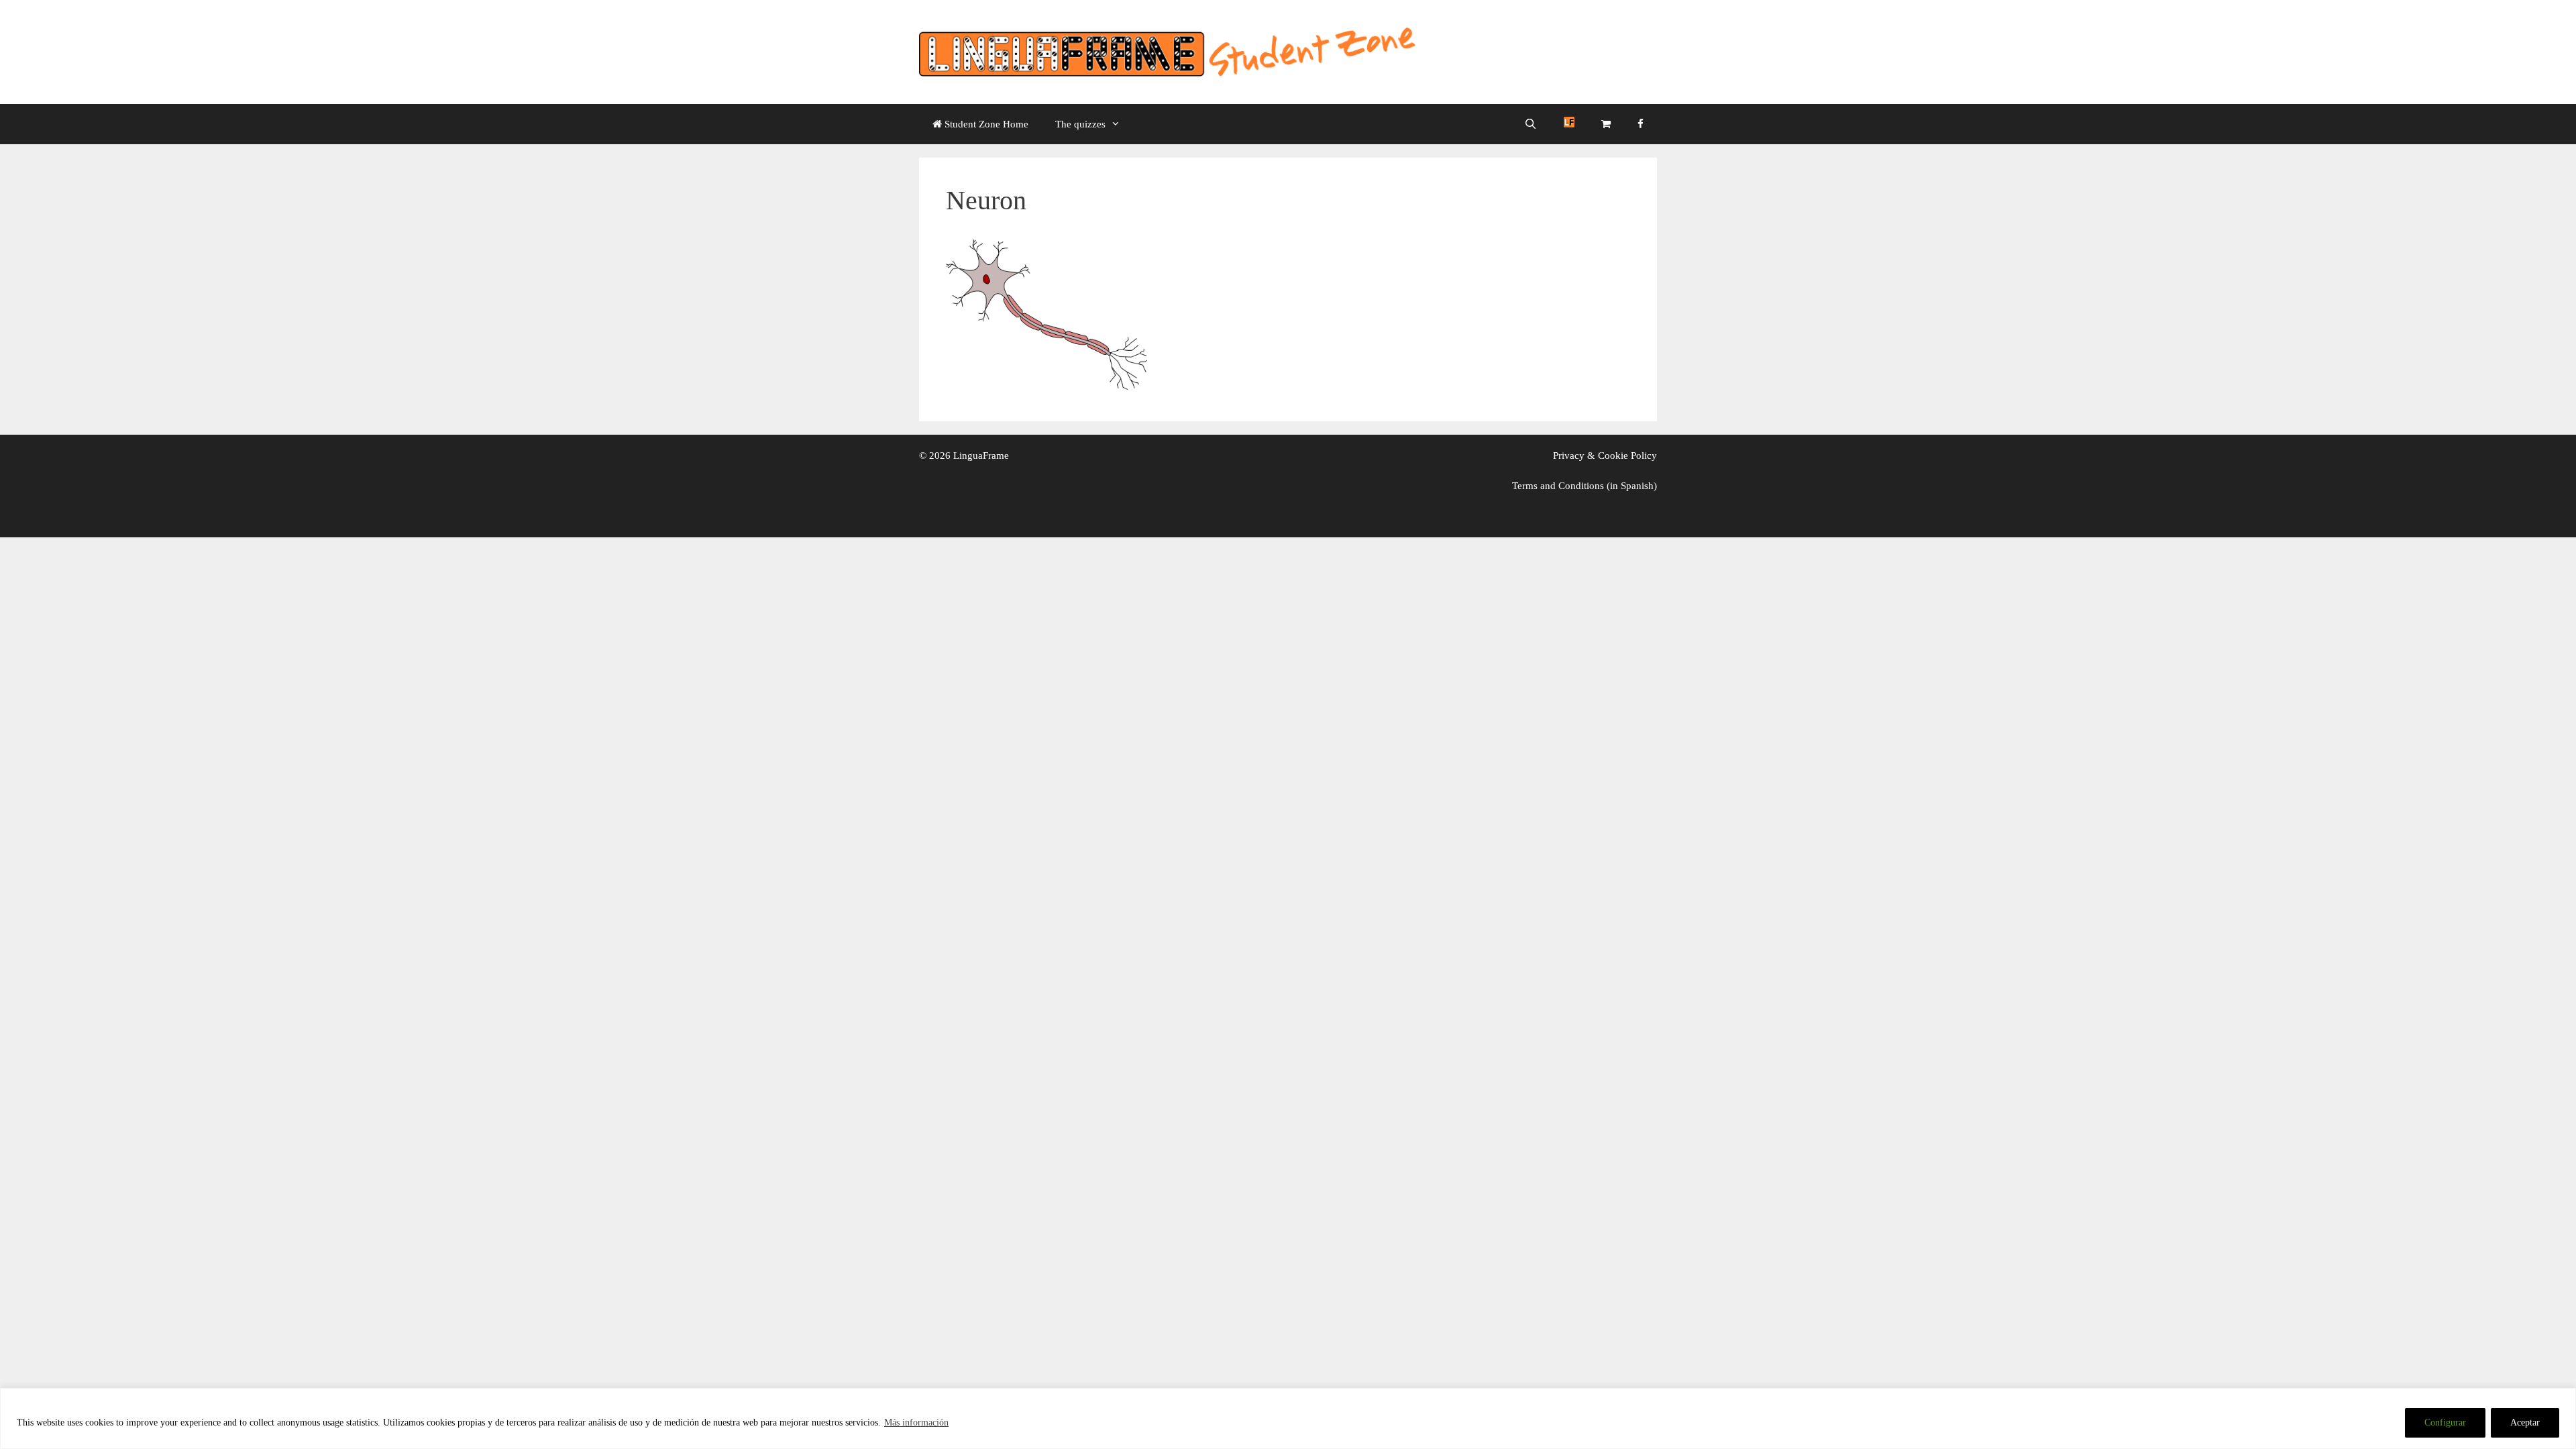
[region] (1288, 1418)
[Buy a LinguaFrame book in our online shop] (1606, 124)
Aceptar (2525, 1423)
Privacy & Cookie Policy (1605, 455)
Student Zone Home (985, 124)
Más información (916, 1423)
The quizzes (1080, 124)
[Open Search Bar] (1531, 124)
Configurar (2445, 1423)
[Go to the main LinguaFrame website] (1569, 124)
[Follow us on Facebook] (1641, 124)
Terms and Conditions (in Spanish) (1585, 486)
